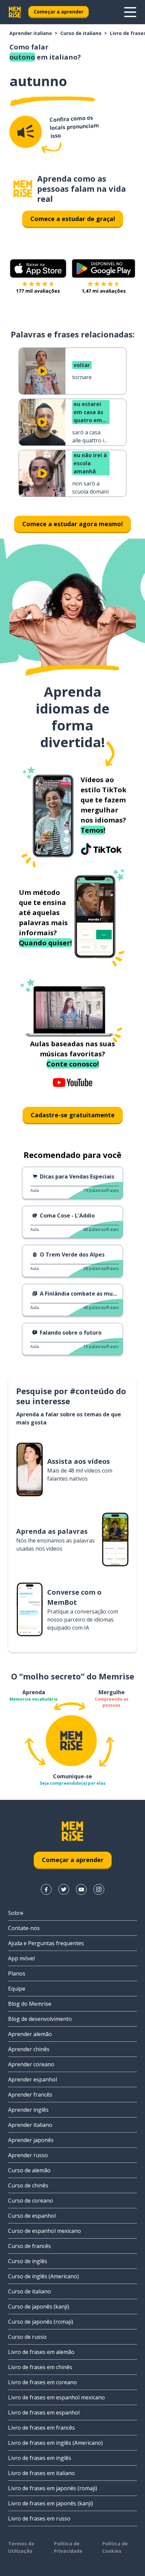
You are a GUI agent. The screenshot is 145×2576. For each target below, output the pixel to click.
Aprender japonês (31, 2140)
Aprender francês (30, 2095)
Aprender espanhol (33, 2079)
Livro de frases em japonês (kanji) (51, 2503)
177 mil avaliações (38, 291)
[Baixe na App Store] (38, 268)
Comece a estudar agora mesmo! (72, 524)
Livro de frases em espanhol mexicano (56, 2397)
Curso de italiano (81, 33)
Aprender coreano (31, 2064)
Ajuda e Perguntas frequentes (46, 1943)
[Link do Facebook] (46, 1889)
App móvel (21, 1958)
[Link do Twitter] (64, 1889)
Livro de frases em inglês (40, 2458)
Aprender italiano (31, 33)
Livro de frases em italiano (41, 2473)
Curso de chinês (28, 2185)
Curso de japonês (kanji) (39, 2307)
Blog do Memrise (30, 2004)
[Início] (23, 189)
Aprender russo (28, 2155)
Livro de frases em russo (39, 2518)
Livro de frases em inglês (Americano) (55, 2443)
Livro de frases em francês (41, 2428)
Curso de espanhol (32, 2216)
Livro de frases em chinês (40, 2367)
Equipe (17, 1989)
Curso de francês (30, 2246)
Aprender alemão (30, 2034)
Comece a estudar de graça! (73, 219)
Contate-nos (24, 1928)
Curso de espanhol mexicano (45, 2231)
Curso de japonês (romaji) (41, 2322)
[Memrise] (15, 12)
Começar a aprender (59, 12)
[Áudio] (26, 132)
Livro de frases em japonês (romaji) (53, 2488)
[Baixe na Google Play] (104, 268)
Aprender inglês (28, 2110)
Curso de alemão (29, 2170)
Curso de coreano (31, 2201)
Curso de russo (27, 2337)
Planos (17, 1973)
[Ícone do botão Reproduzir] (42, 371)
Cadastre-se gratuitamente (73, 1115)
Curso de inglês (28, 2261)
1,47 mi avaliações (104, 291)
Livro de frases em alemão (41, 2352)
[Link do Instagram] (99, 1889)
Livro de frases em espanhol (44, 2412)
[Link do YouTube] (81, 1889)
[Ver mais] (130, 12)
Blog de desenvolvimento (40, 2019)
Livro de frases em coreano (42, 2382)
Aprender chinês (29, 2049)
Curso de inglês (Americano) (43, 2276)
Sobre (16, 1913)
